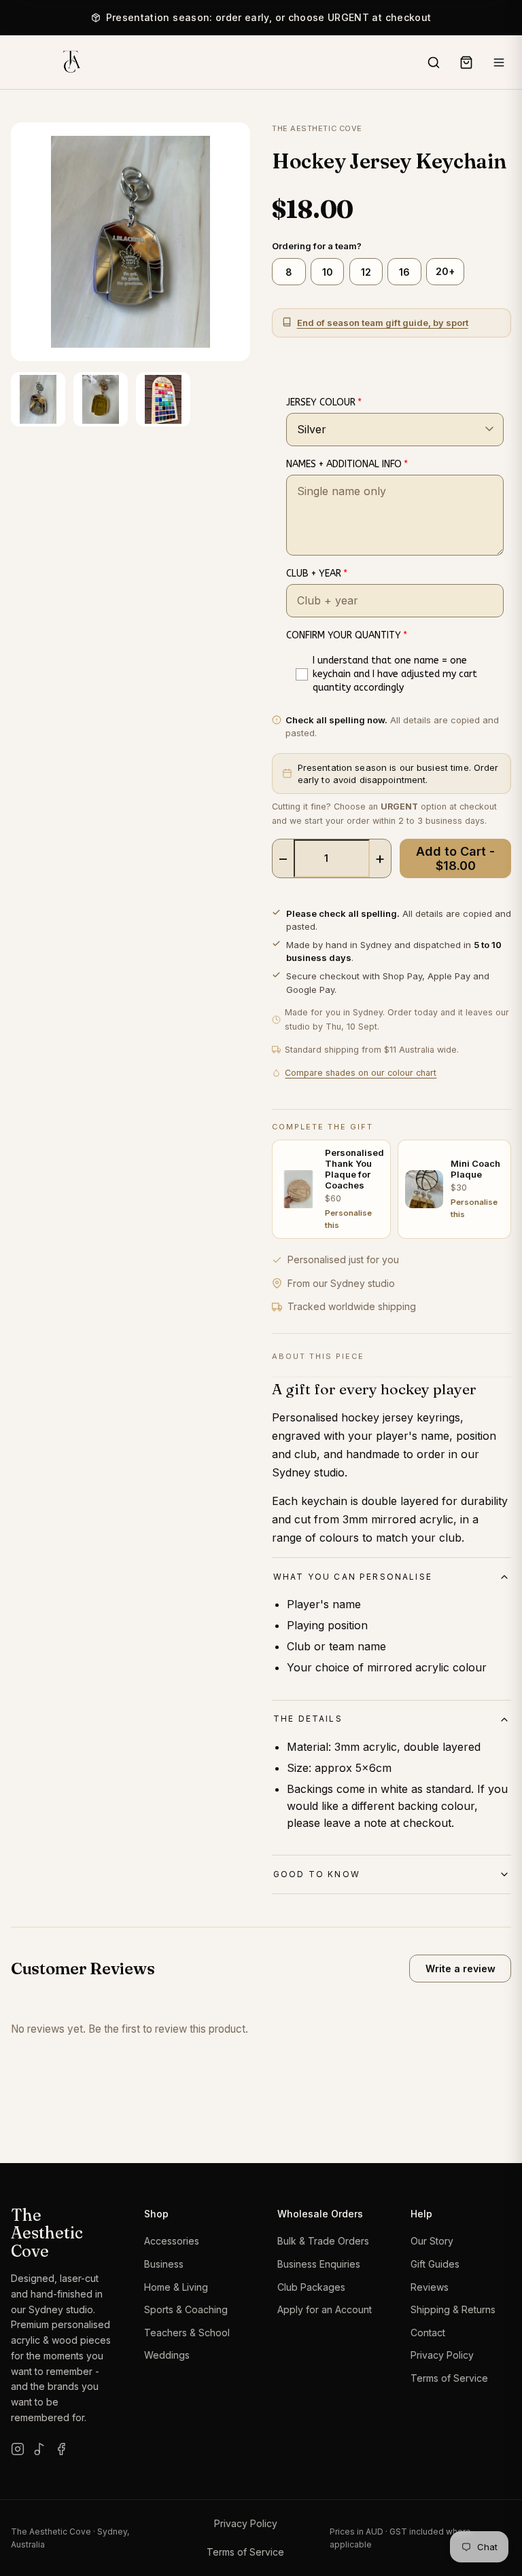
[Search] (434, 62)
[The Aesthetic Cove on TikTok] (39, 2449)
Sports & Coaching (186, 2309)
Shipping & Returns (453, 2309)
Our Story (432, 2241)
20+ (445, 271)
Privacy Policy (442, 2355)
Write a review (460, 1969)
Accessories (172, 2241)
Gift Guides (435, 2264)
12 (366, 272)
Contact (428, 2333)
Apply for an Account (325, 2309)
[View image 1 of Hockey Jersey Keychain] (38, 399)
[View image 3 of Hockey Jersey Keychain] (163, 399)
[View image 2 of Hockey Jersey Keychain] (101, 399)
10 (328, 272)
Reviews (430, 2287)
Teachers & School (187, 2333)
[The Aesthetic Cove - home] (71, 62)
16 (404, 272)
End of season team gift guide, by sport (383, 323)
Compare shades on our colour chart (361, 1073)
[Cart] (466, 62)
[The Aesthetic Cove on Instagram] (18, 2449)
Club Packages (311, 2287)
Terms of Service (449, 2378)
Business (164, 2264)
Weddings (167, 2355)
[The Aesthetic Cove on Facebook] (61, 2449)
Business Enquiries (319, 2264)
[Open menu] (499, 62)
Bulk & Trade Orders (323, 2241)
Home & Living (176, 2287)
